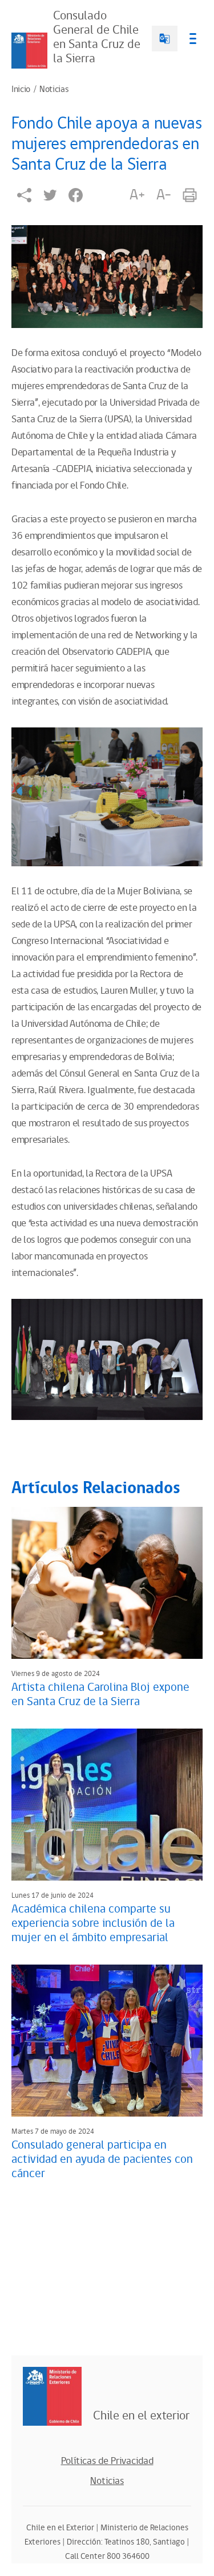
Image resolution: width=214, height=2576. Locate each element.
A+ (137, 195)
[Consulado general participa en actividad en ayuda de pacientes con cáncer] (107, 2041)
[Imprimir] (190, 195)
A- (164, 195)
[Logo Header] (29, 51)
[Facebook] (76, 195)
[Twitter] (50, 195)
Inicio (21, 90)
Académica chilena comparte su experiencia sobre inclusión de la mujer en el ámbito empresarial (93, 1923)
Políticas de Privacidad (107, 2461)
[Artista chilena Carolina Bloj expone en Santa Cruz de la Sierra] (107, 1583)
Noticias (54, 90)
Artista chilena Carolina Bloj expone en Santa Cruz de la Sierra (100, 1695)
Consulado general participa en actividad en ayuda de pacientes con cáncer (102, 2159)
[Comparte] (24, 195)
